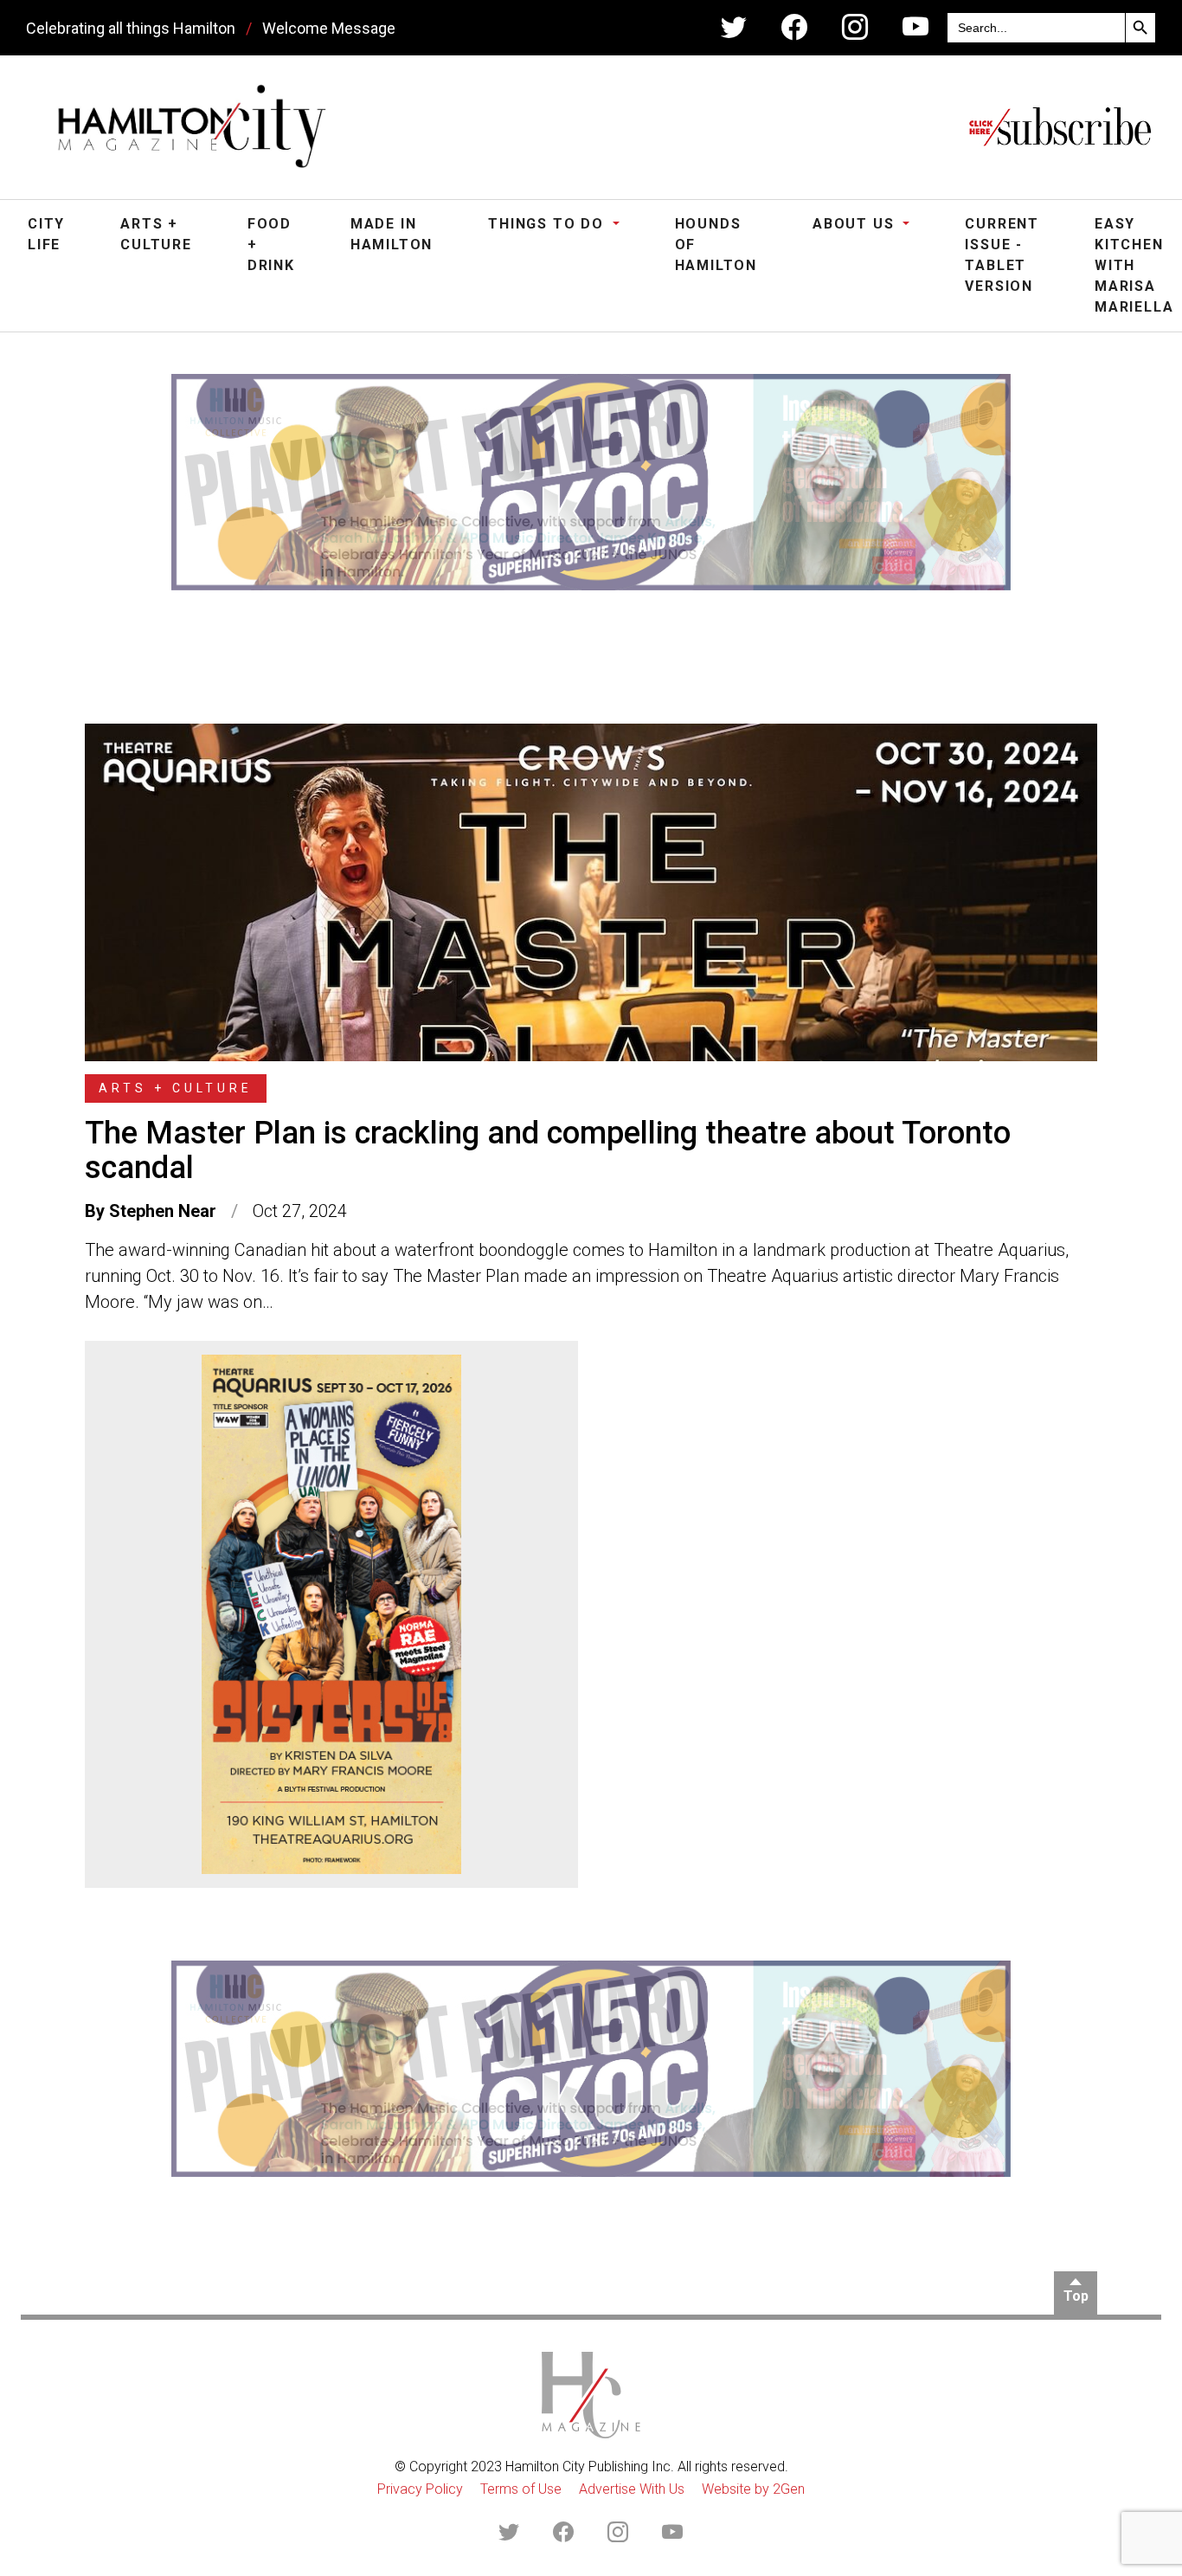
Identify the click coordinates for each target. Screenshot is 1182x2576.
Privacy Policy (420, 2489)
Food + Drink (271, 245)
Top (1076, 2296)
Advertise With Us (632, 2489)
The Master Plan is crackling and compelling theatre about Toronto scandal (548, 1150)
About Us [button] (856, 224)
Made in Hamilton (392, 234)
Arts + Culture (156, 234)
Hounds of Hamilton (716, 245)
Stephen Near (163, 1211)
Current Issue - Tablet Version (1002, 255)
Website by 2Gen (753, 2489)
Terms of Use (521, 2489)
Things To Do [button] (548, 224)
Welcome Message (329, 28)
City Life (46, 234)
